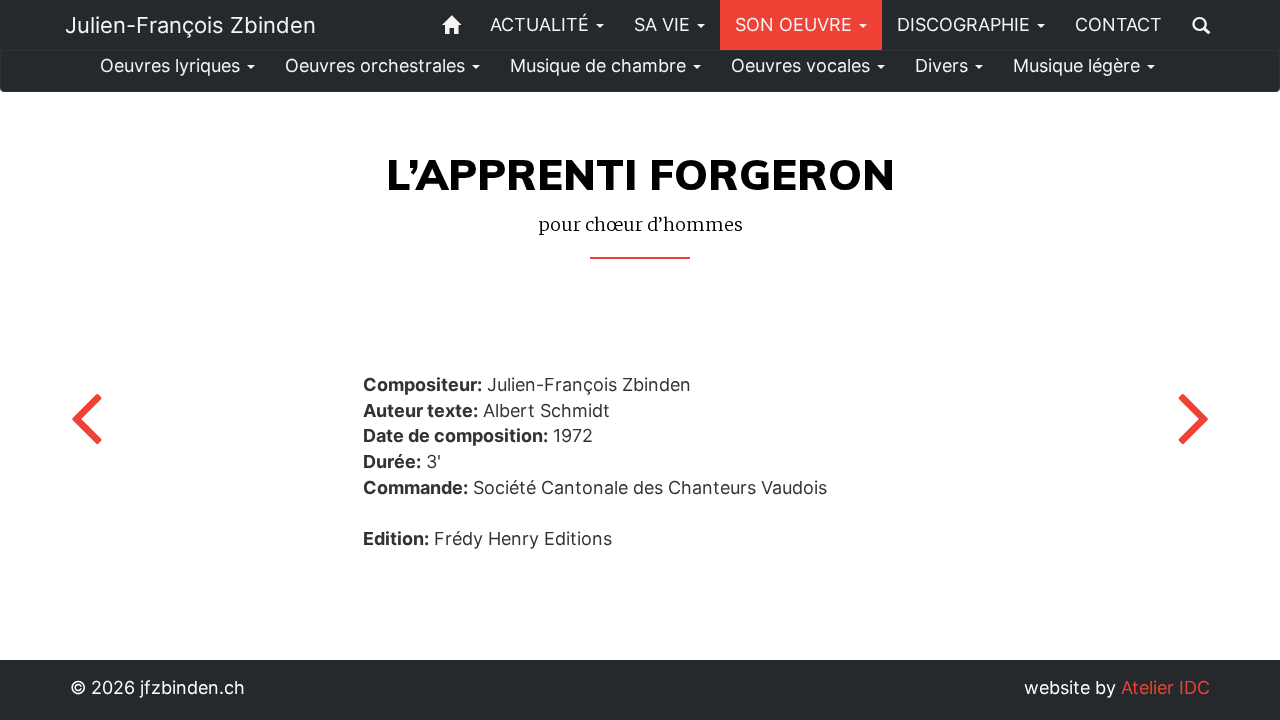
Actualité (542, 24)
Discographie (966, 24)
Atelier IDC (1165, 687)
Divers (944, 65)
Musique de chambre (600, 65)
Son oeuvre (796, 24)
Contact (1118, 24)
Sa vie (664, 24)
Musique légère (1079, 65)
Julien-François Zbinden (190, 25)
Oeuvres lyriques (172, 65)
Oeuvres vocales (803, 65)
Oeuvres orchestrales (377, 65)
